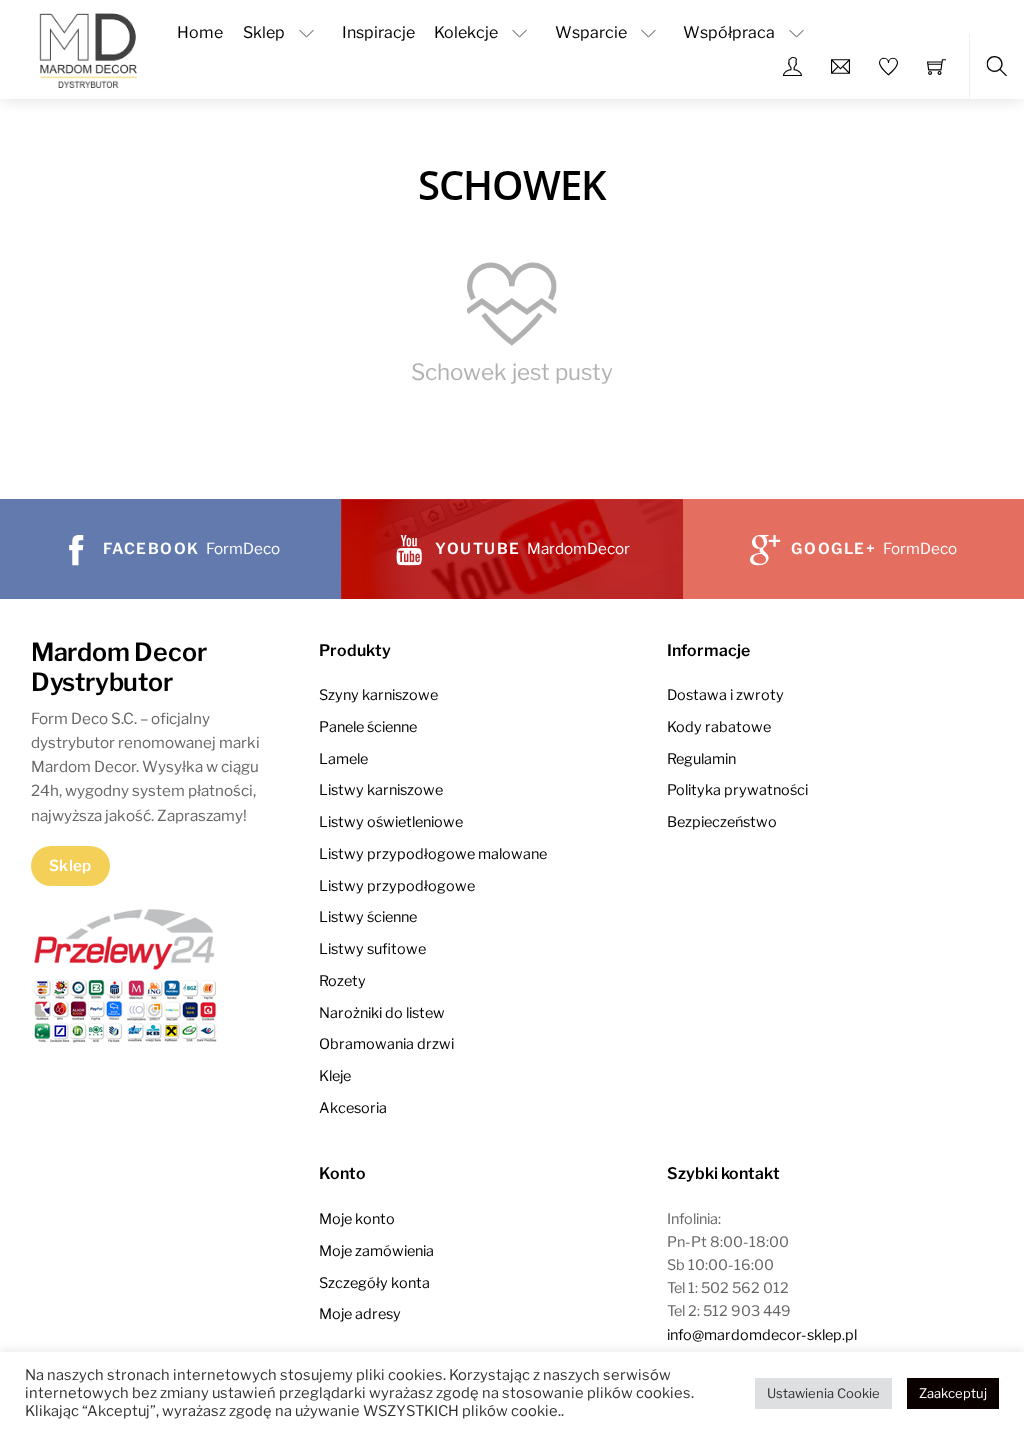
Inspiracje (378, 32)
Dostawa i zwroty (725, 695)
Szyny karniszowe (378, 695)
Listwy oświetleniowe (391, 822)
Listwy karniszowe (381, 790)
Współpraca (729, 32)
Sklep (264, 32)
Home (200, 32)
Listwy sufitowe (372, 949)
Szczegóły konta (374, 1283)
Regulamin (701, 759)
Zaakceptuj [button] (953, 1393)
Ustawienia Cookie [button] (823, 1393)
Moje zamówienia (376, 1251)
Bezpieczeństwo (722, 822)
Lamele (343, 759)
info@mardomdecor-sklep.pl (762, 1335)
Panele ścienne (368, 727)
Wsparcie (591, 32)
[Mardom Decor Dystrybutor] (88, 47)
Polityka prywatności (737, 790)
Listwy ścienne (368, 917)
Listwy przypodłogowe (397, 886)
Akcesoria (353, 1108)
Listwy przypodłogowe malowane (433, 854)
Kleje (335, 1076)
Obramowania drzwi (386, 1044)
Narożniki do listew (382, 1013)
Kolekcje (466, 32)
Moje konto (357, 1219)
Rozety (342, 981)
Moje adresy (360, 1314)
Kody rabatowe (719, 727)
